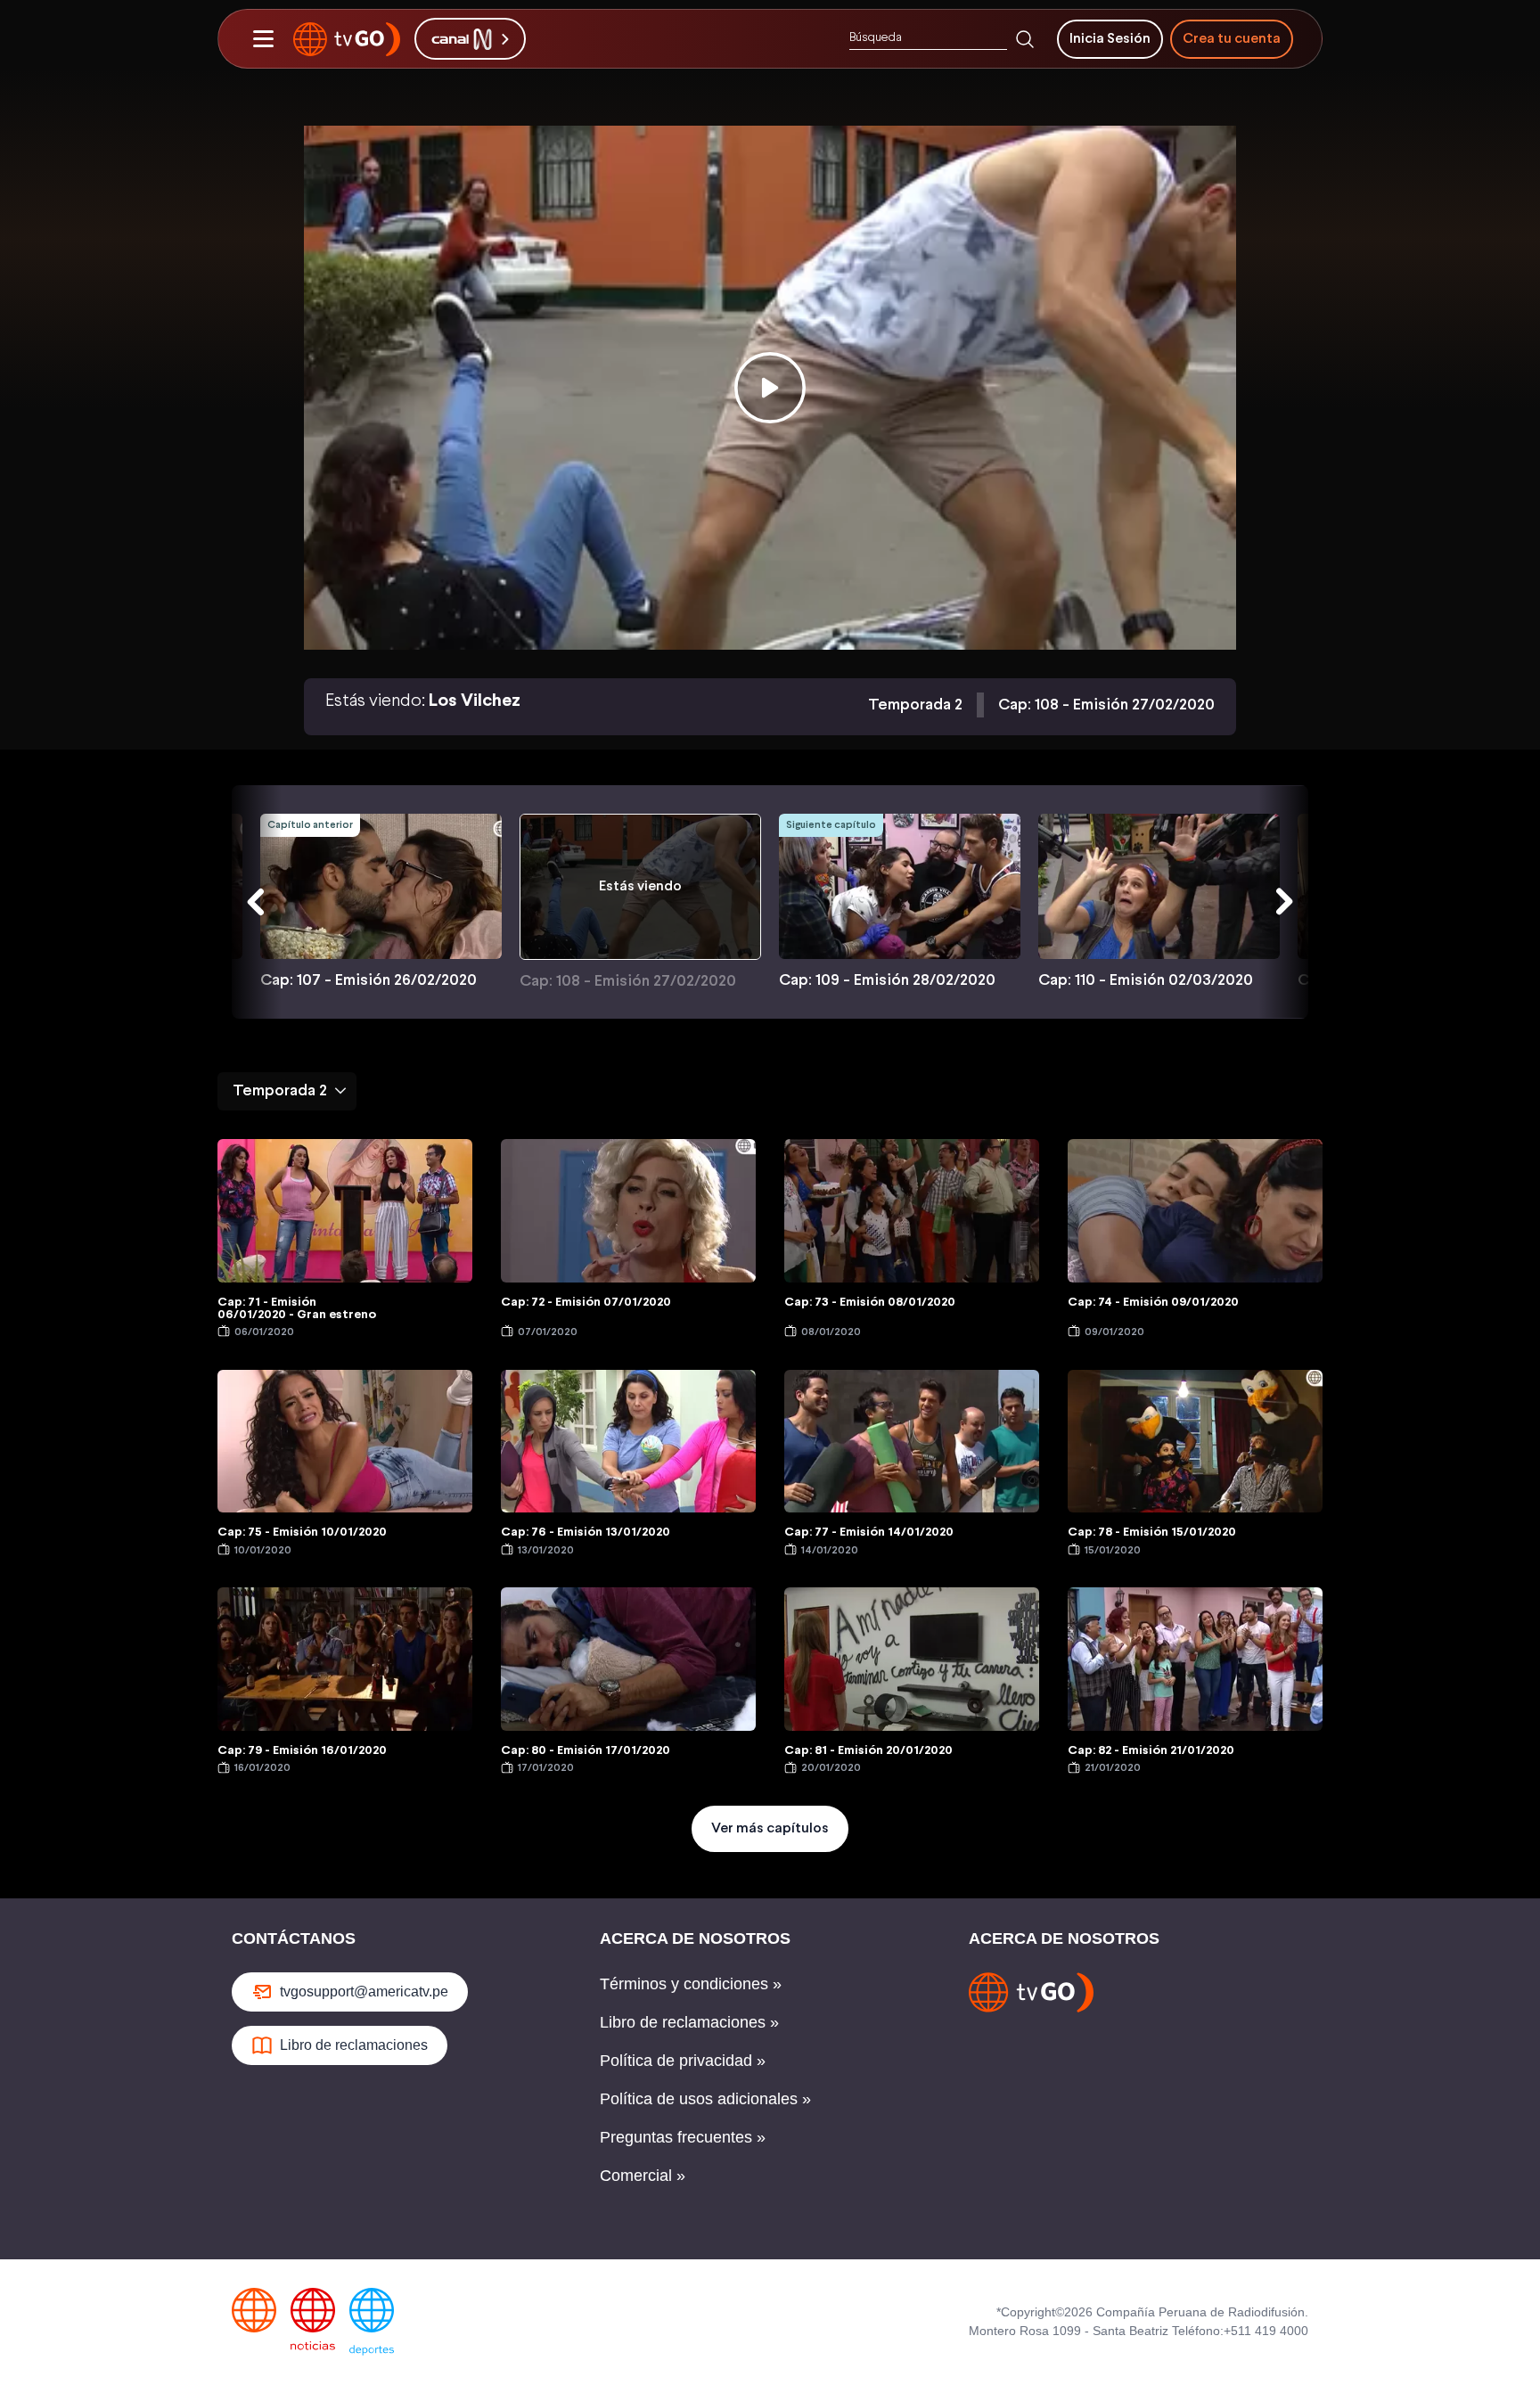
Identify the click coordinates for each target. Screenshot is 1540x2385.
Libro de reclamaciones (354, 2045)
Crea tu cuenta (1232, 39)
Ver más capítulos (770, 1828)
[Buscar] (1025, 39)
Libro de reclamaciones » (689, 2022)
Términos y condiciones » (691, 1984)
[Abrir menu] (263, 39)
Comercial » (643, 2176)
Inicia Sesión (1110, 39)
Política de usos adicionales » (705, 2099)
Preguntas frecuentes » (683, 2137)
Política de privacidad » (683, 2061)
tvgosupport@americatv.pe (364, 1992)
